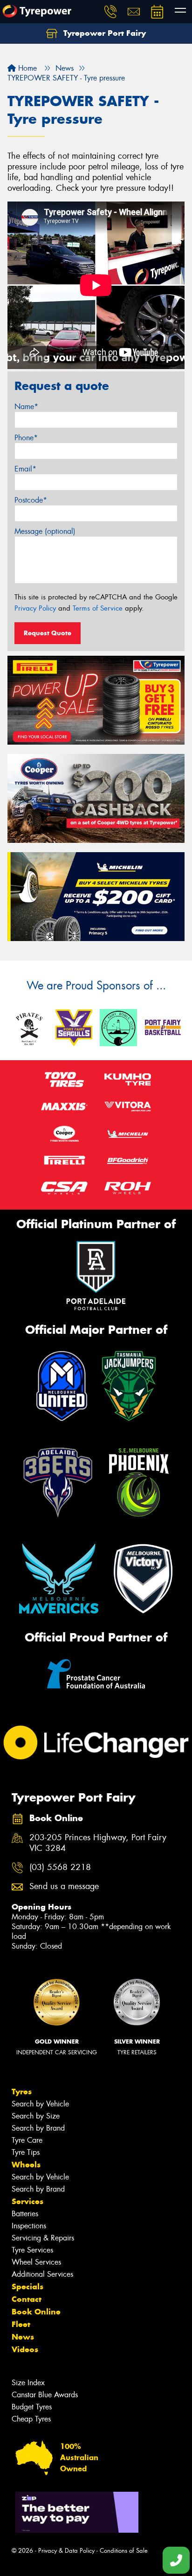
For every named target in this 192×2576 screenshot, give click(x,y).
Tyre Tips (26, 2152)
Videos (25, 2349)
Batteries (25, 2214)
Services (27, 2201)
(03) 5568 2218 (60, 1867)
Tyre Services (32, 2250)
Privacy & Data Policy (66, 2551)
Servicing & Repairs (43, 2238)
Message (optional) (45, 531)
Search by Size (36, 2116)
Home (26, 68)
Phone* (26, 438)
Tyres (22, 2092)
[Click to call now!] (110, 12)
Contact (27, 2299)
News (23, 2337)
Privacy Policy (35, 608)
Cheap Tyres (31, 2419)
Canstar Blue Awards (45, 2395)
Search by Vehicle (40, 2104)
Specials (27, 2287)
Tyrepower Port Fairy (103, 33)
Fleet (21, 2324)
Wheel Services (36, 2262)
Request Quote (48, 633)
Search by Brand (38, 2128)
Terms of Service (98, 608)
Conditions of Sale (124, 2551)
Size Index (28, 2383)
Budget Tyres (32, 2407)
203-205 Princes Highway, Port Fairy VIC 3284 (98, 1843)
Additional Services (42, 2274)
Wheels (26, 2165)
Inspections (29, 2226)
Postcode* (31, 500)
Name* (26, 407)
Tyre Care (27, 2140)
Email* (25, 469)
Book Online (36, 2312)
